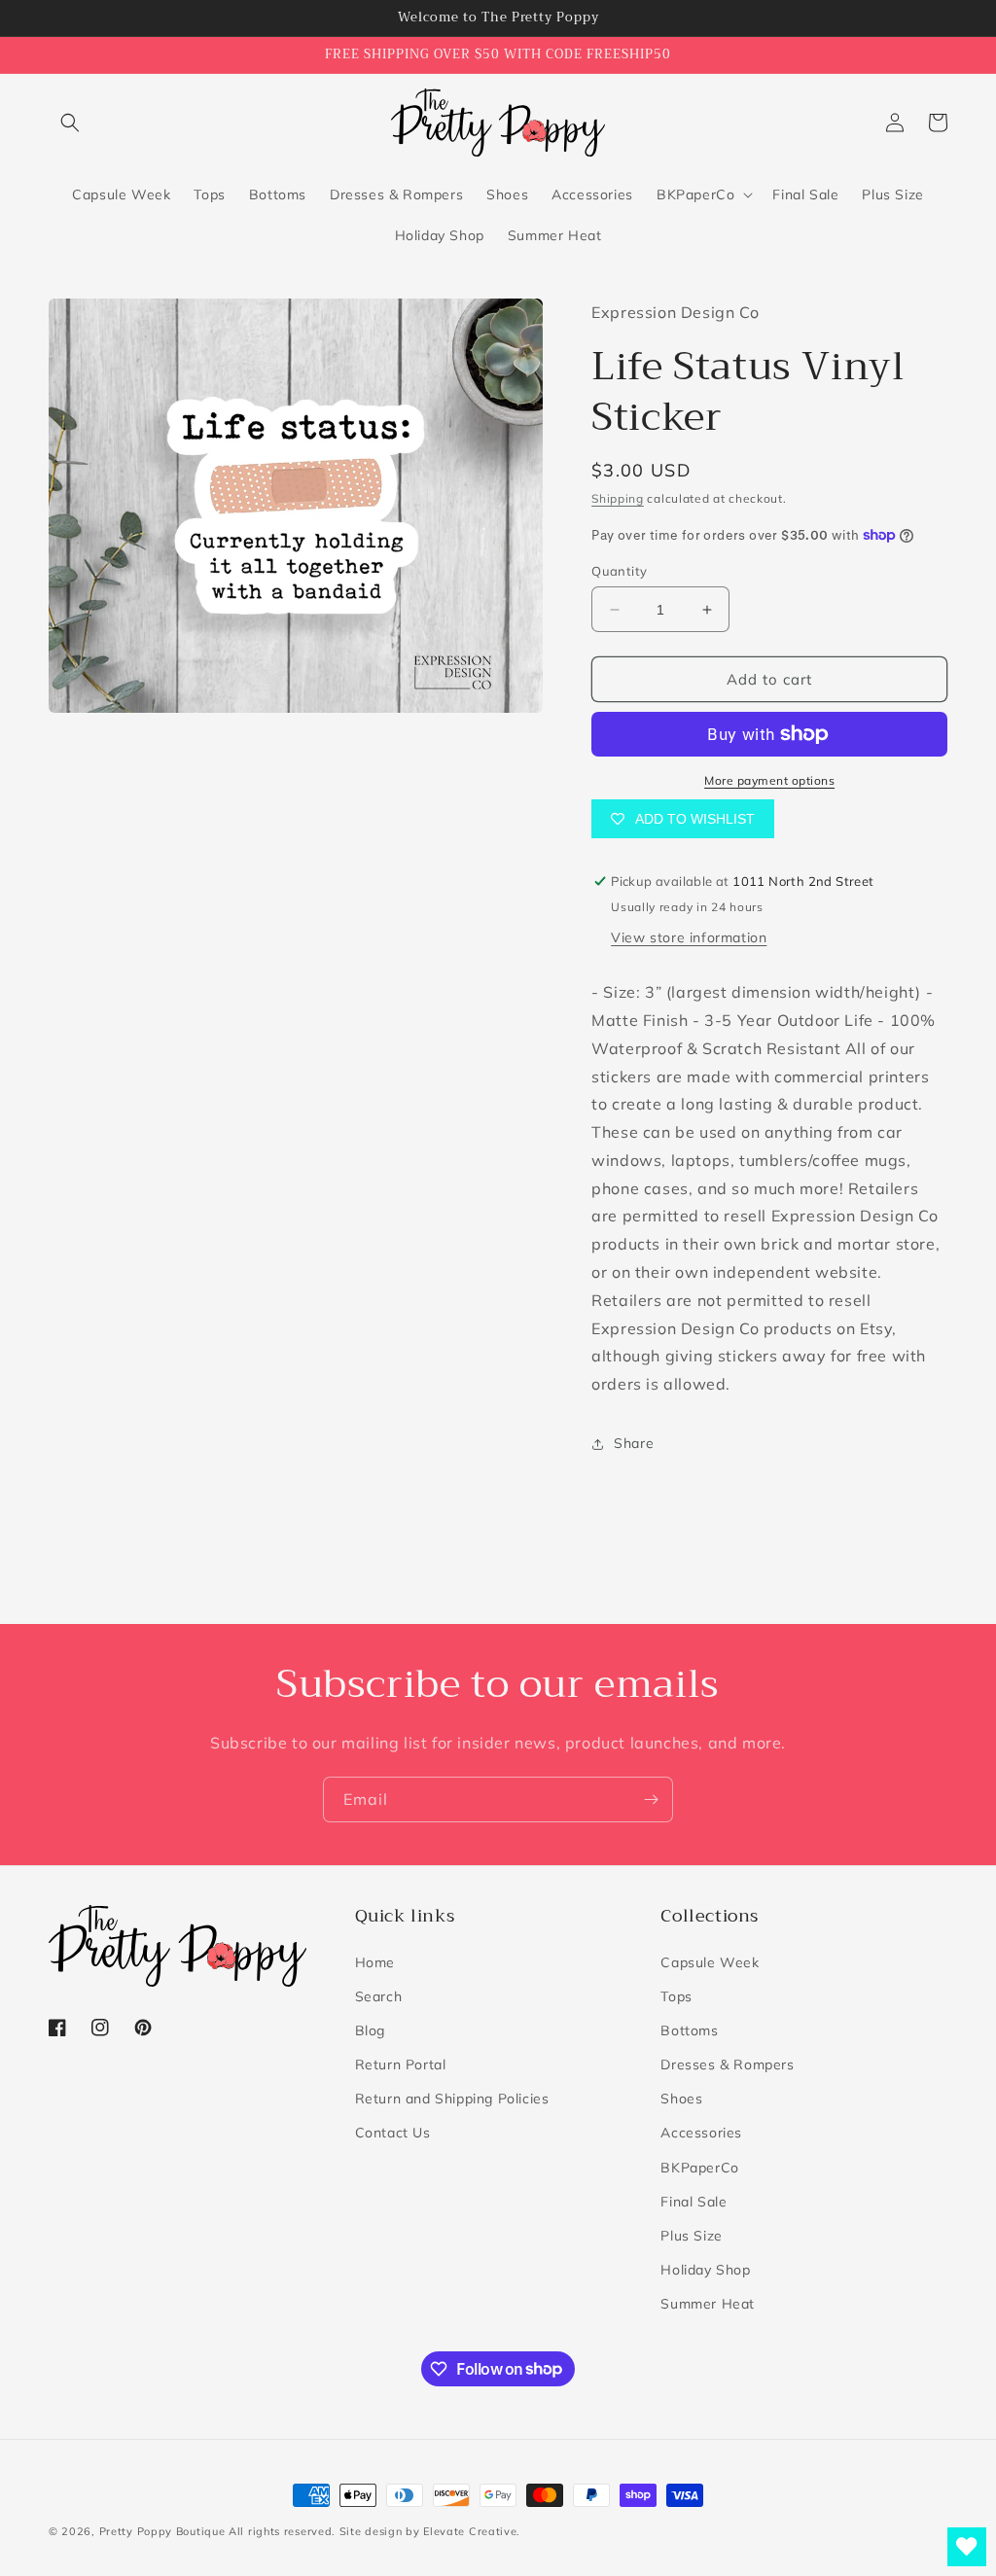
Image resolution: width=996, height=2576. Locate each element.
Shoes (681, 2099)
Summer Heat (708, 2304)
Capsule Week (710, 1962)
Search (379, 1996)
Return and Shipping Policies (452, 2099)
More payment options (769, 780)
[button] (70, 123)
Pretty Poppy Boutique (162, 2531)
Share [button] (634, 1443)
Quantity (619, 571)
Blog (370, 2030)
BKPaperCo (699, 2168)
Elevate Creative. (472, 2531)
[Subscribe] (651, 1800)
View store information (689, 937)
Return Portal (401, 2064)
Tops (676, 1996)
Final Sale (694, 2202)
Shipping (618, 498)
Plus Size (691, 2236)
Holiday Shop (705, 2270)
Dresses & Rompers (727, 2064)
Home (375, 1962)
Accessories (701, 2133)
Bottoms (689, 2030)
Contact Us (393, 2133)
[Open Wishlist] (967, 2547)
